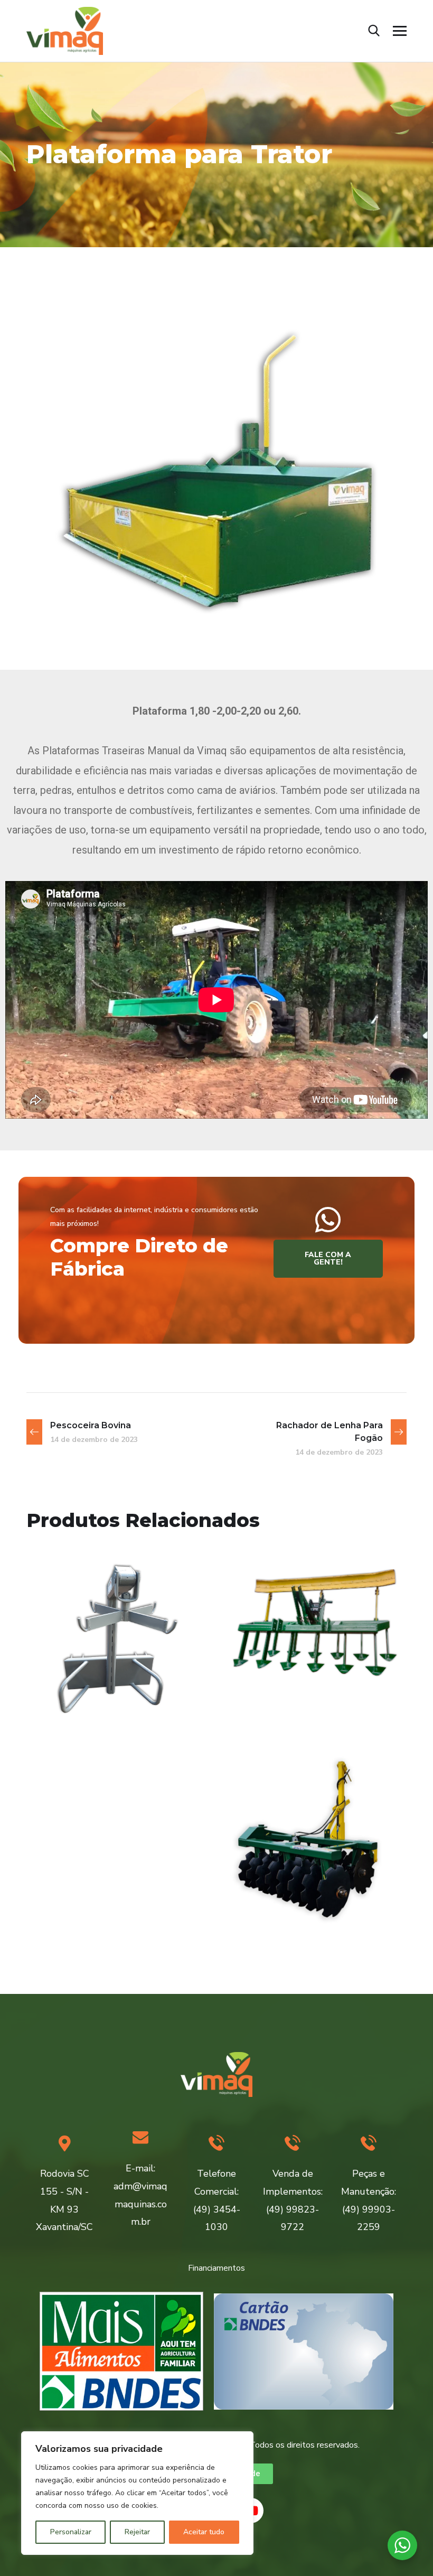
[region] (137, 2493)
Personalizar (71, 2532)
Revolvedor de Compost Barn (295, 1681)
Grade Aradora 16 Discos (303, 1879)
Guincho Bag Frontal (117, 1688)
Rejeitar (137, 2532)
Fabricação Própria (92, 1707)
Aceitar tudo (204, 2532)
